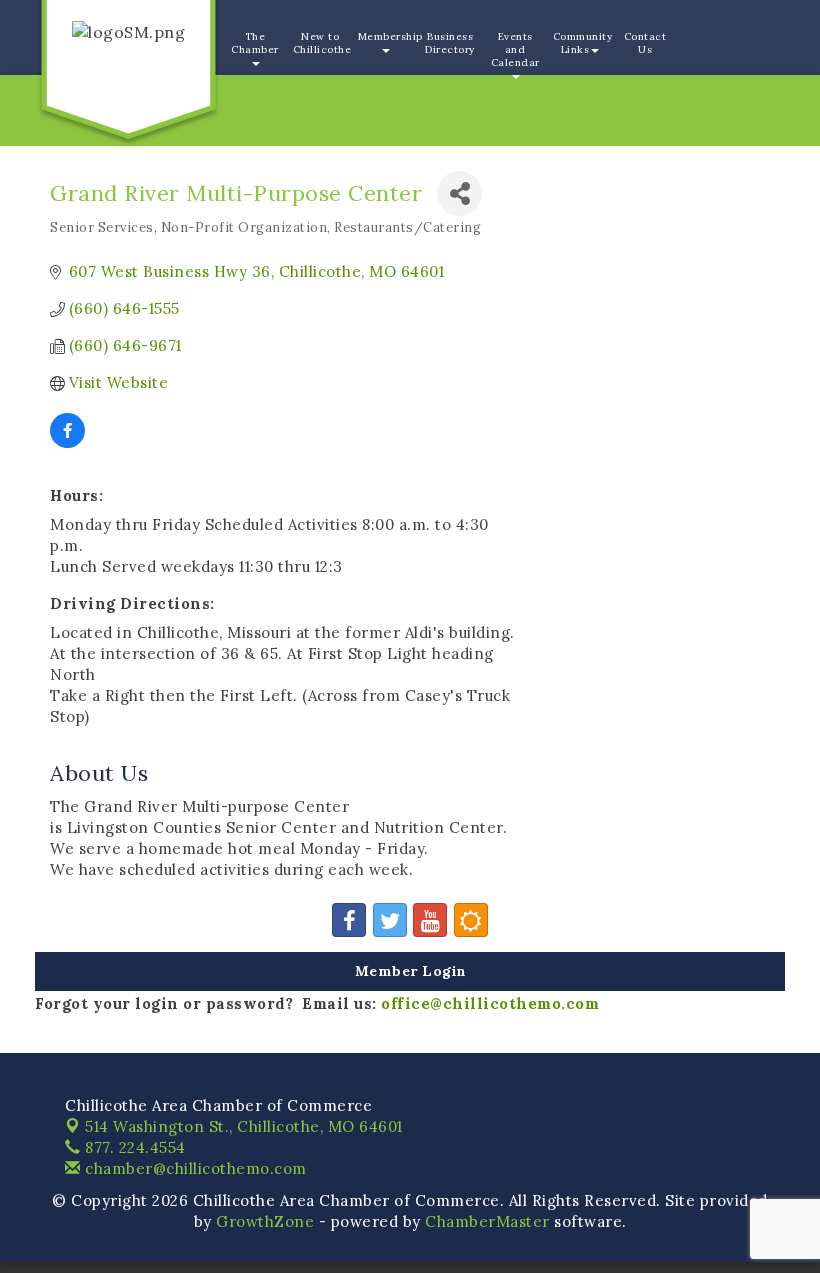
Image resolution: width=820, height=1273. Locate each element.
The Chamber (255, 43)
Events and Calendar (515, 49)
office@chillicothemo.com (490, 1003)
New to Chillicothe (322, 43)
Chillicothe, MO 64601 (244, 1126)
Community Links (583, 43)
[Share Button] (459, 193)
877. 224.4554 (133, 1147)
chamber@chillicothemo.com (194, 1168)
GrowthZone (265, 1221)
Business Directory (450, 43)
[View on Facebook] (67, 442)
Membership (388, 36)
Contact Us (645, 43)
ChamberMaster (487, 1221)
